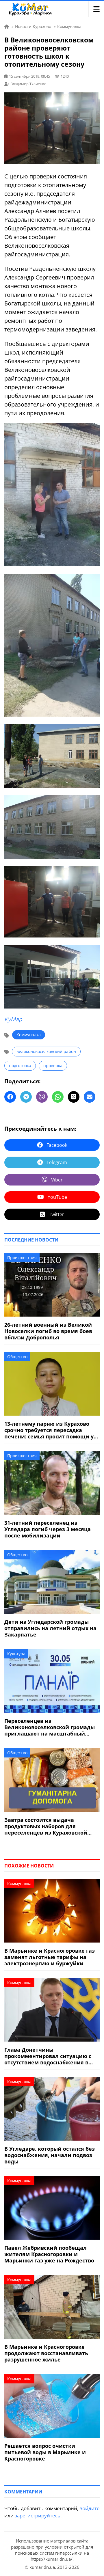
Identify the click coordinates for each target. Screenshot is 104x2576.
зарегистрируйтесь (38, 2516)
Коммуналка (29, 1035)
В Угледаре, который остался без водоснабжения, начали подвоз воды (50, 2155)
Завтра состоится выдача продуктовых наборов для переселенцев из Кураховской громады (46, 1826)
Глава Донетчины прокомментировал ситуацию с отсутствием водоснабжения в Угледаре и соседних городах (48, 2056)
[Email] (90, 1097)
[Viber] (42, 1097)
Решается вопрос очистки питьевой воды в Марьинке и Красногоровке (45, 2452)
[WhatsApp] (58, 1097)
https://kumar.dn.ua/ (52, 2559)
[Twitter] (74, 1097)
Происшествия (22, 1258)
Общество (17, 1357)
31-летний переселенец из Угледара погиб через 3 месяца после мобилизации (48, 1529)
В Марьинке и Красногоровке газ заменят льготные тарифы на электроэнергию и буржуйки (50, 1957)
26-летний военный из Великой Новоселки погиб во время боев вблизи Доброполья (48, 1331)
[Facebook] (10, 1097)
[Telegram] (26, 1097)
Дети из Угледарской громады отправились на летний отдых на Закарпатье (50, 1628)
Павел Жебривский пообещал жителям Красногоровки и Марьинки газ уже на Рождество (49, 2254)
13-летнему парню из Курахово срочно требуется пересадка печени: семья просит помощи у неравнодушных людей (49, 1430)
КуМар (13, 1019)
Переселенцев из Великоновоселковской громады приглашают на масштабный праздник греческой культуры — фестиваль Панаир (50, 1727)
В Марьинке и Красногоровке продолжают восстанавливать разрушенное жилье (46, 2353)
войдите (90, 2508)
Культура (16, 1654)
